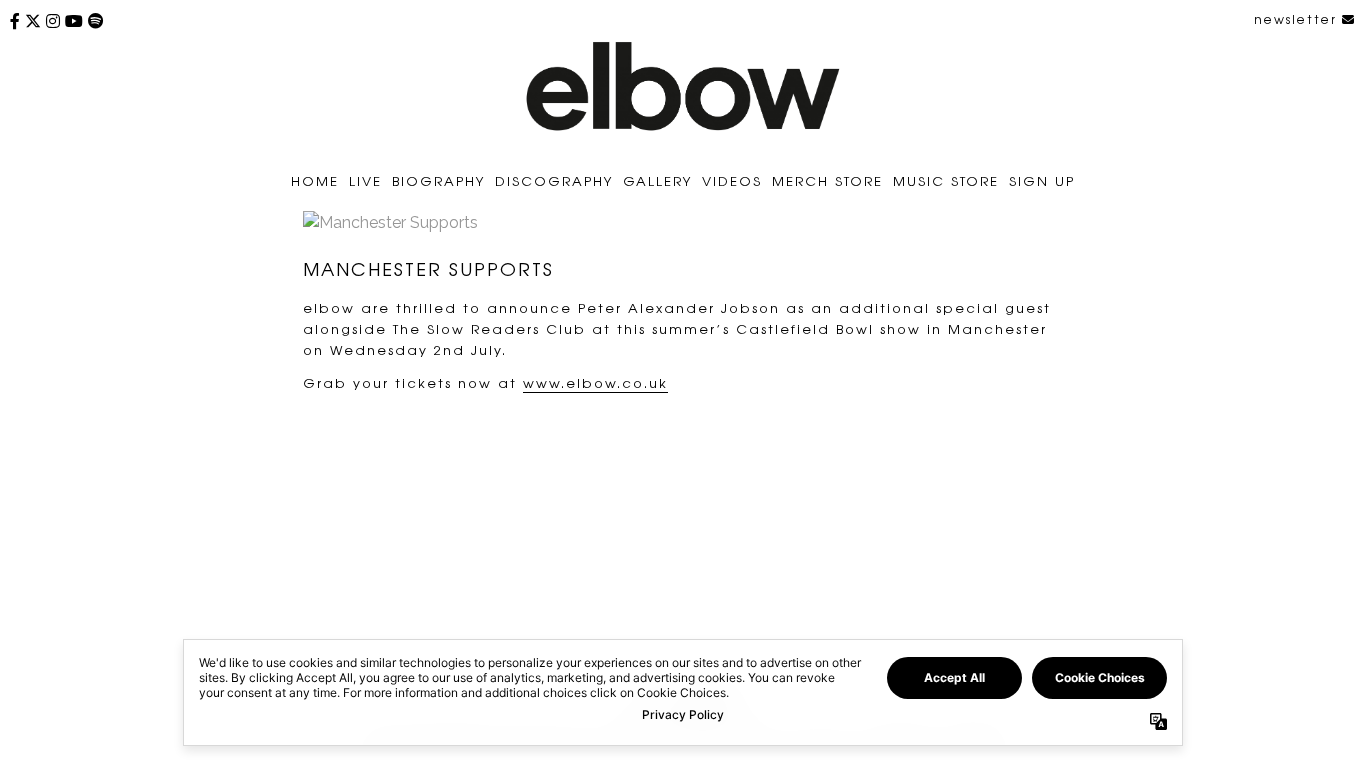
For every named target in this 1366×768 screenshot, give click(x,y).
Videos (732, 180)
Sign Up (1042, 180)
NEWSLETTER (1298, 19)
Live (365, 180)
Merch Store (827, 180)
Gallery (657, 180)
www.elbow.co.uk (595, 382)
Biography (438, 180)
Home (315, 180)
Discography (554, 180)
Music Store (946, 180)
